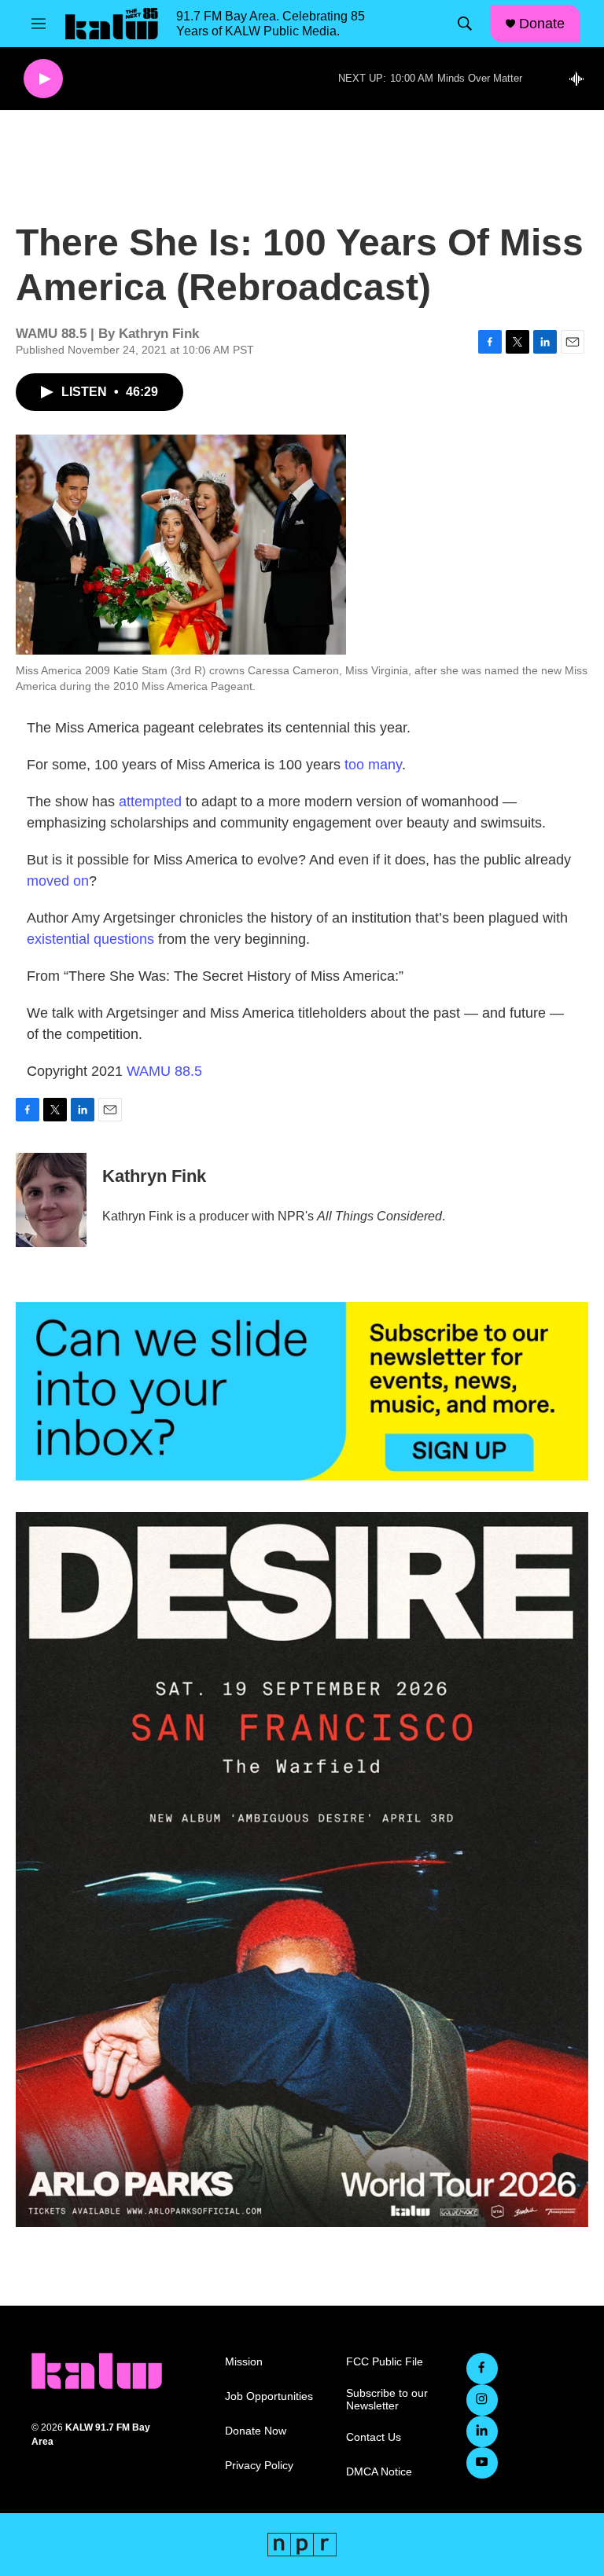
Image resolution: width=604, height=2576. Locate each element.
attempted (150, 802)
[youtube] (482, 2463)
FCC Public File (385, 2362)
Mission (244, 2362)
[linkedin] (482, 2431)
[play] (43, 79)
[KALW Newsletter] (302, 1391)
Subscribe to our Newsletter (387, 2400)
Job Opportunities (269, 2396)
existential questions (90, 939)
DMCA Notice (379, 2472)
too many (373, 765)
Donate (542, 24)
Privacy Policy (259, 2466)
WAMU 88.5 (164, 1071)
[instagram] (482, 2400)
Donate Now (256, 2431)
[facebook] (482, 2369)
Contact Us (374, 2437)
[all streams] (581, 79)
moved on (58, 881)
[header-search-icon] (465, 24)
